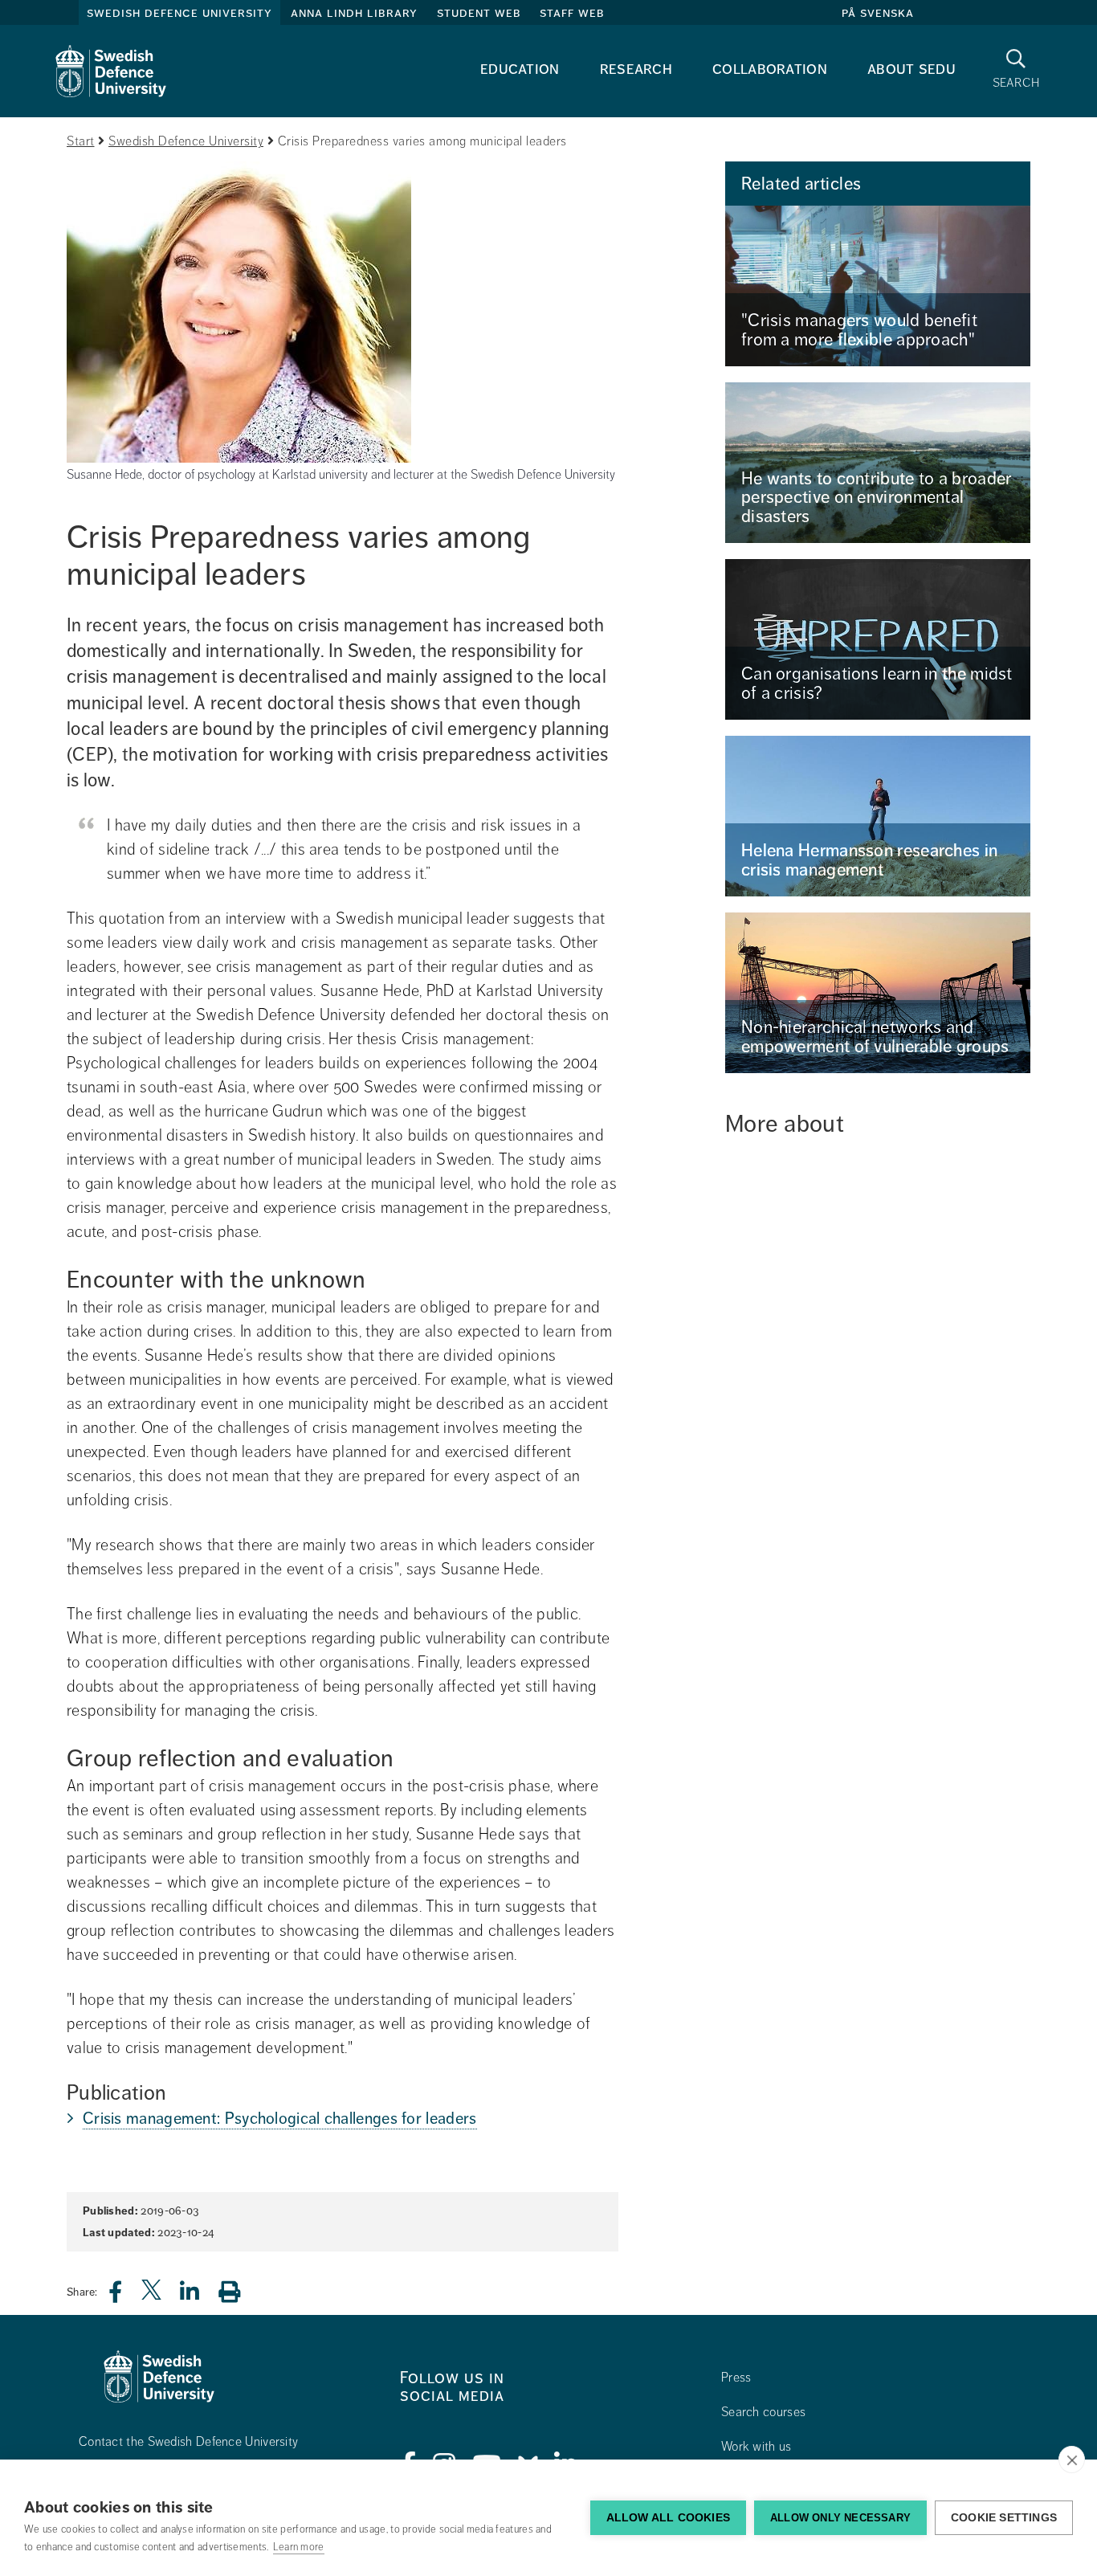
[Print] (237, 2291)
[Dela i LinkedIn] (199, 2296)
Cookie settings (1004, 2518)
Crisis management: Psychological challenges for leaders (280, 2119)
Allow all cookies (668, 2518)
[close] (1072, 2460)
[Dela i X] (153, 2296)
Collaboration (770, 69)
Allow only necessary (840, 2518)
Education (520, 69)
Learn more (299, 2547)
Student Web (479, 13)
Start (81, 141)
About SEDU (911, 69)
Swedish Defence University (179, 13)
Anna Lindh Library (354, 13)
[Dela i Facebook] (125, 2296)
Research (636, 69)
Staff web (572, 13)
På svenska (878, 13)
